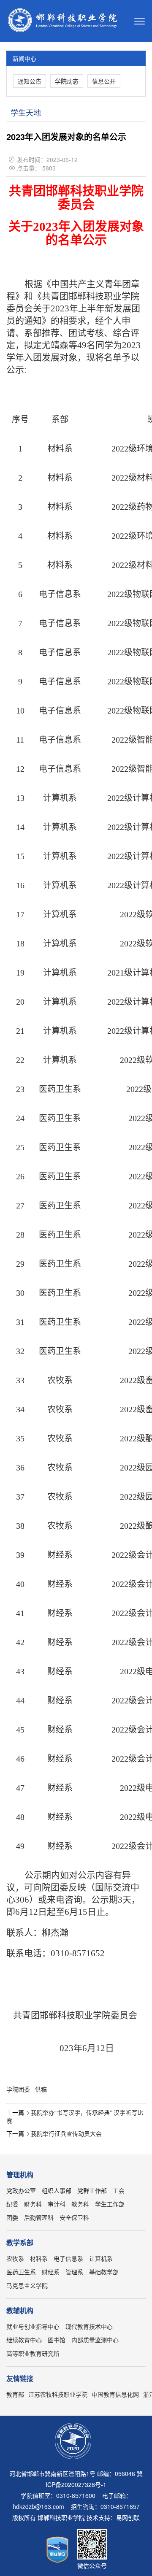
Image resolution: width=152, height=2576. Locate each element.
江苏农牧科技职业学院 (58, 2394)
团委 (12, 2217)
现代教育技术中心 (89, 2326)
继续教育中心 (24, 2340)
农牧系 (15, 2258)
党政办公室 (21, 2190)
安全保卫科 (74, 2217)
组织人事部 (57, 2190)
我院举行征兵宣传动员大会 (66, 2133)
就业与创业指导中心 (33, 2326)
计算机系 (101, 2258)
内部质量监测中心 (95, 2340)
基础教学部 (104, 2272)
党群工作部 (92, 2190)
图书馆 (57, 2340)
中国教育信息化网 (115, 2394)
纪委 (12, 2204)
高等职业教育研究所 (33, 2353)
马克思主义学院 (27, 2285)
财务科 (33, 2204)
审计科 (57, 2204)
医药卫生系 (21, 2272)
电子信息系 (68, 2258)
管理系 (74, 2272)
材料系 (39, 2258)
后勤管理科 (39, 2217)
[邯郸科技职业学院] (64, 21)
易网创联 (128, 2517)
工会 (119, 2190)
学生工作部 (110, 2204)
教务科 (80, 2204)
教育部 (15, 2394)
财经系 (51, 2272)
